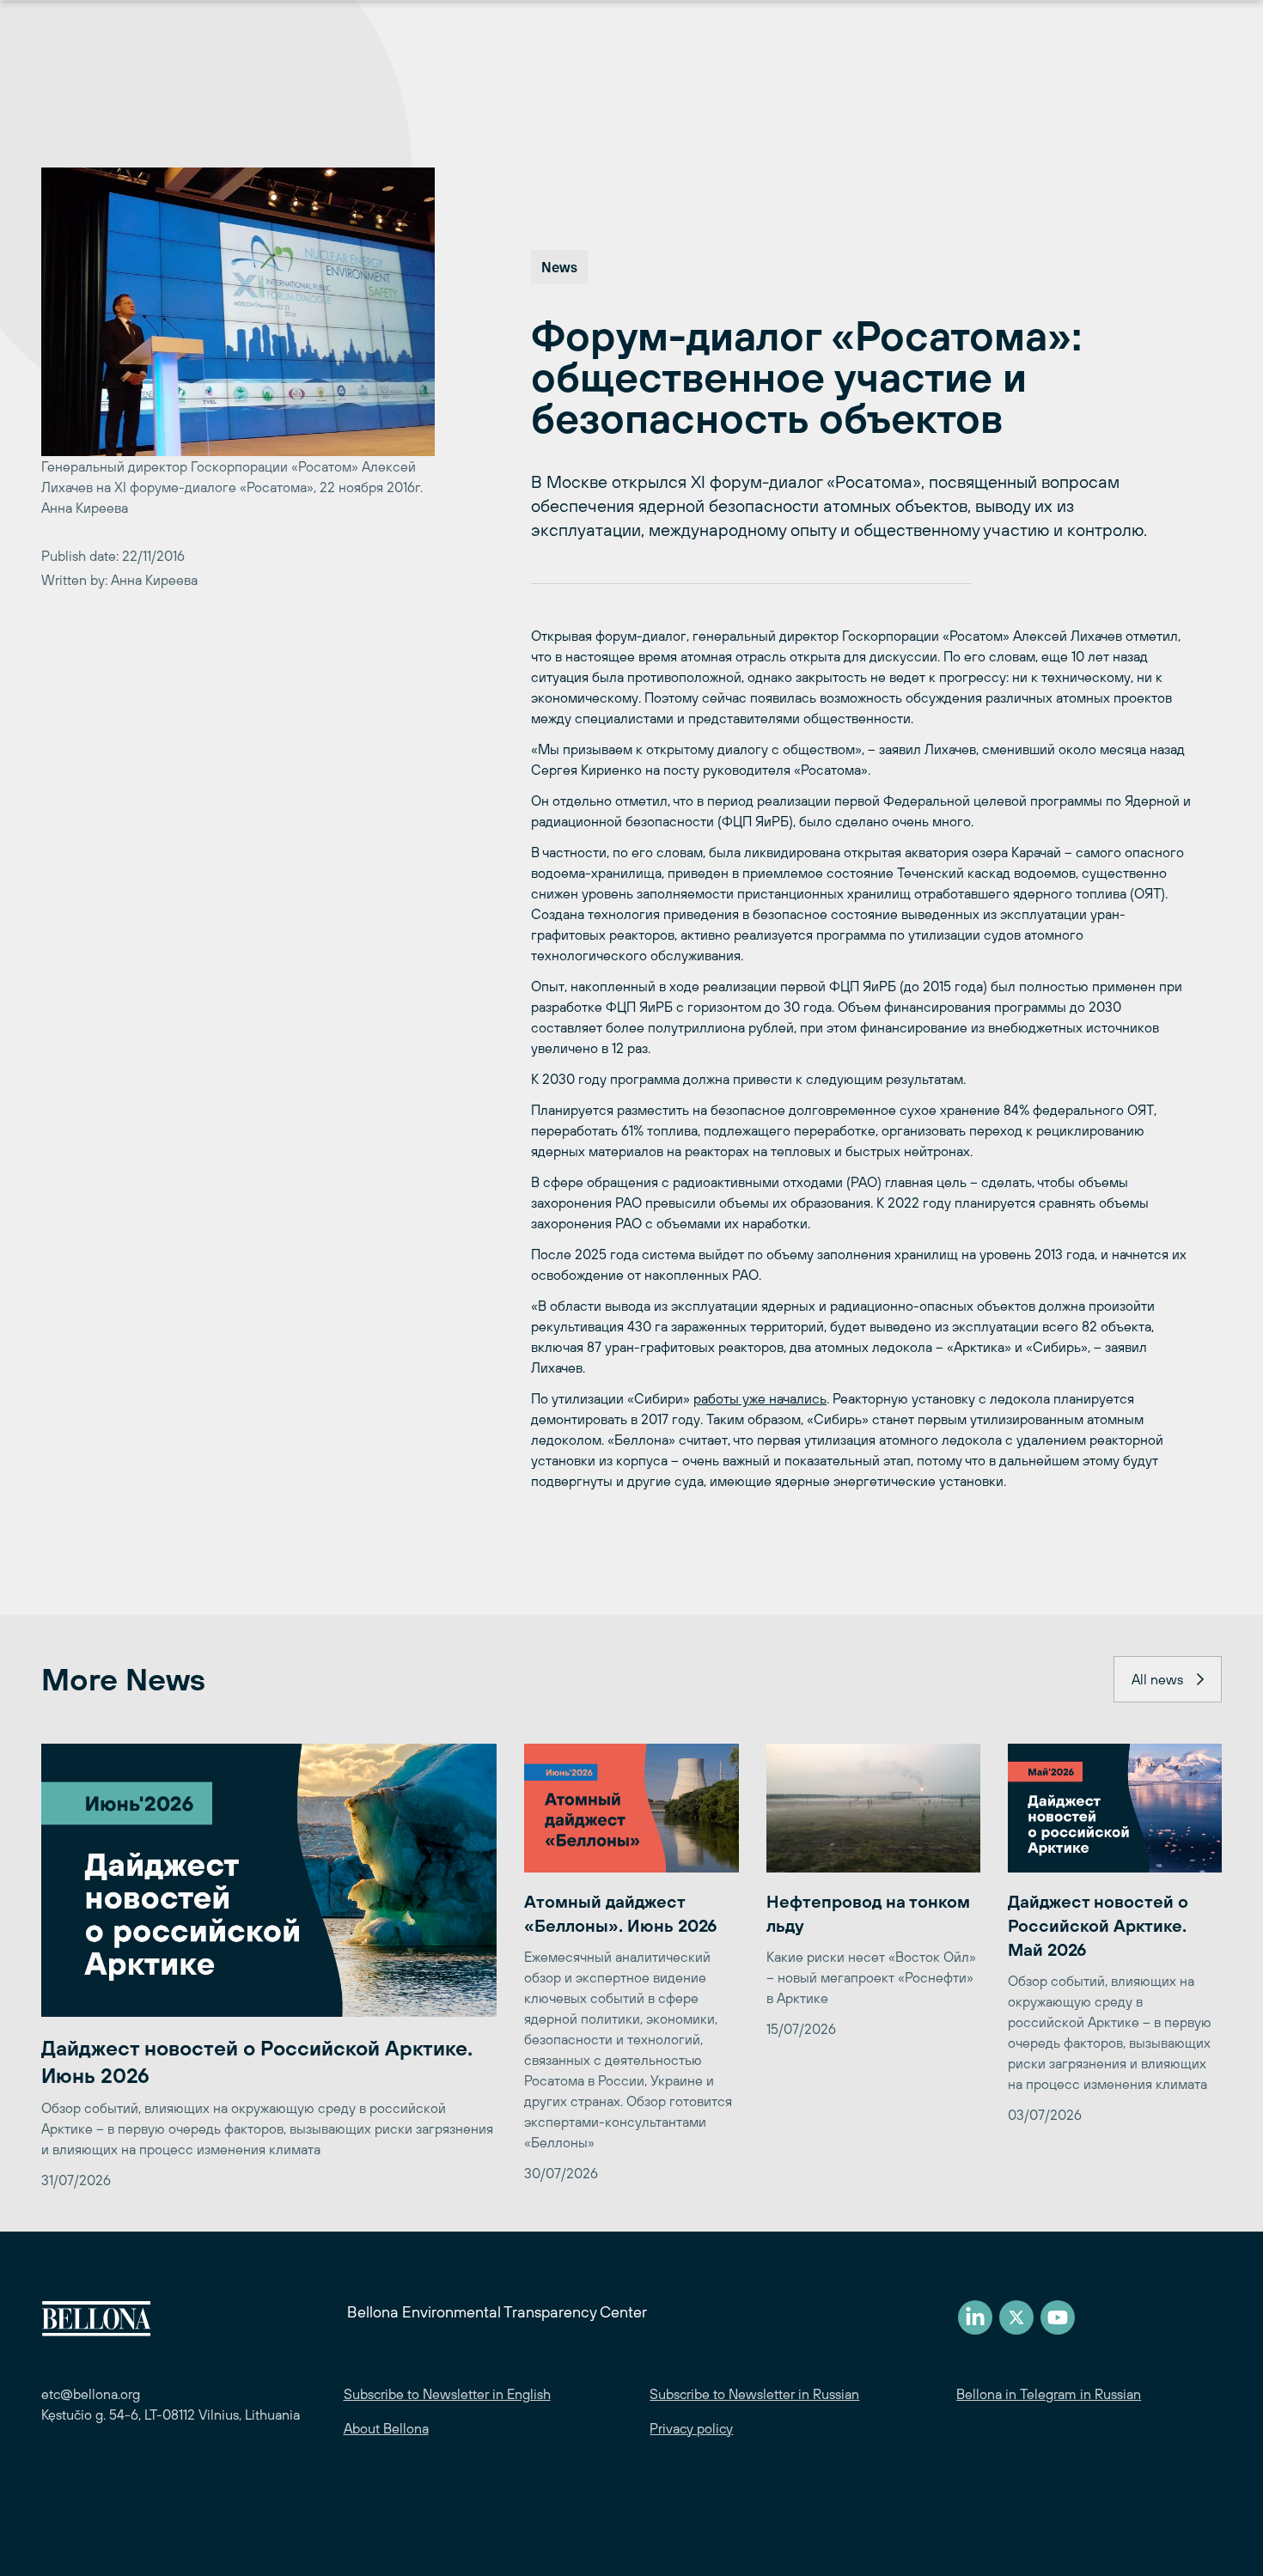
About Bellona (386, 2428)
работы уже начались (760, 1398)
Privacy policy (691, 2428)
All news (1157, 1679)
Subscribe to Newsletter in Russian (754, 2394)
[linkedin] (975, 2317)
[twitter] (1016, 2317)
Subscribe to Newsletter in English (447, 2394)
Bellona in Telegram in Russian (1049, 2394)
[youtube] (1058, 2317)
